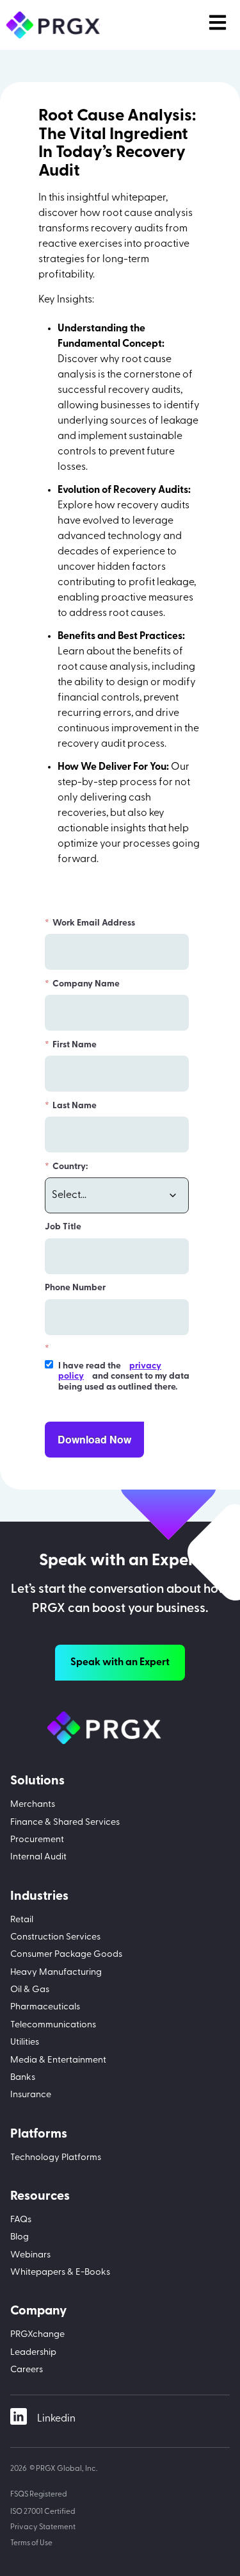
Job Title (63, 1227)
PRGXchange (37, 2335)
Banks (23, 2078)
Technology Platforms (56, 2158)
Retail (22, 1920)
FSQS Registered (39, 2495)
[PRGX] (120, 1728)
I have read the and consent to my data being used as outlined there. (124, 1377)
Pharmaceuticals (45, 2007)
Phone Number (75, 1288)
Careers (27, 2370)
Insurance (31, 2095)
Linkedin (56, 2419)
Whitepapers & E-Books (60, 2273)
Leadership (33, 2353)
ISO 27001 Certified (43, 2512)
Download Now (94, 1439)
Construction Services (55, 1937)
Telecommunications (53, 2025)
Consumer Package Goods (66, 1955)
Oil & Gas (30, 1990)
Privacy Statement (43, 2527)
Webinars (30, 2255)
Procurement (37, 1840)
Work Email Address (90, 923)
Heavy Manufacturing (56, 1973)
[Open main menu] (218, 22)
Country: (66, 1167)
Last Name (71, 1106)
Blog (20, 2237)
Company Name (82, 984)
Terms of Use (31, 2543)
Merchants (33, 1805)
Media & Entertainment (58, 2060)
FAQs (21, 2220)
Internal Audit (38, 1857)
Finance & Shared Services (65, 1823)
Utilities (25, 2042)
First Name (71, 1045)
